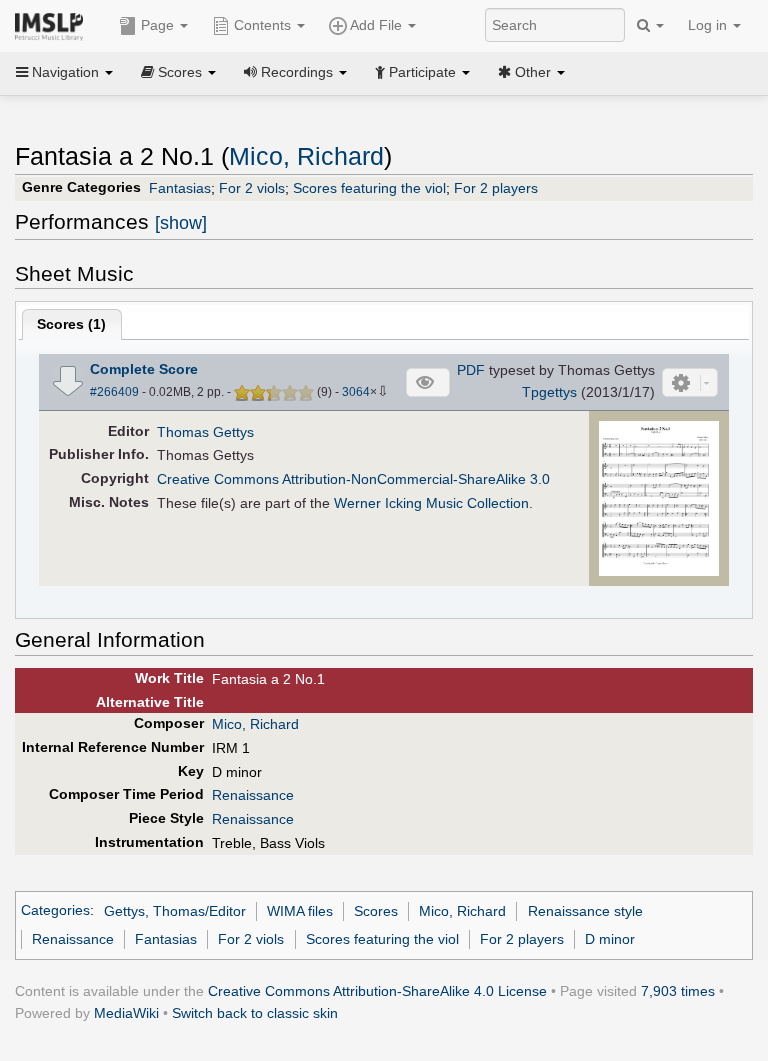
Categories (55, 911)
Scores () (71, 324)
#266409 (114, 392)
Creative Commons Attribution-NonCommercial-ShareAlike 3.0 (353, 479)
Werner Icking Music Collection (431, 503)
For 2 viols (252, 188)
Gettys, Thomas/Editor (175, 911)
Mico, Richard (306, 156)
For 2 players (496, 188)
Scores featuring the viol (369, 188)
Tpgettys (549, 392)
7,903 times (678, 991)
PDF (471, 370)
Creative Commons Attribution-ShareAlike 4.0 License (377, 991)
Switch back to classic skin (255, 1013)
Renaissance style (585, 911)
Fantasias (180, 188)
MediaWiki (126, 1013)
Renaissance (253, 795)
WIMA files (300, 911)
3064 (356, 392)
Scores (376, 911)
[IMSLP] (53, 25)
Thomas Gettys (205, 432)
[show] (181, 223)
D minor (610, 939)
